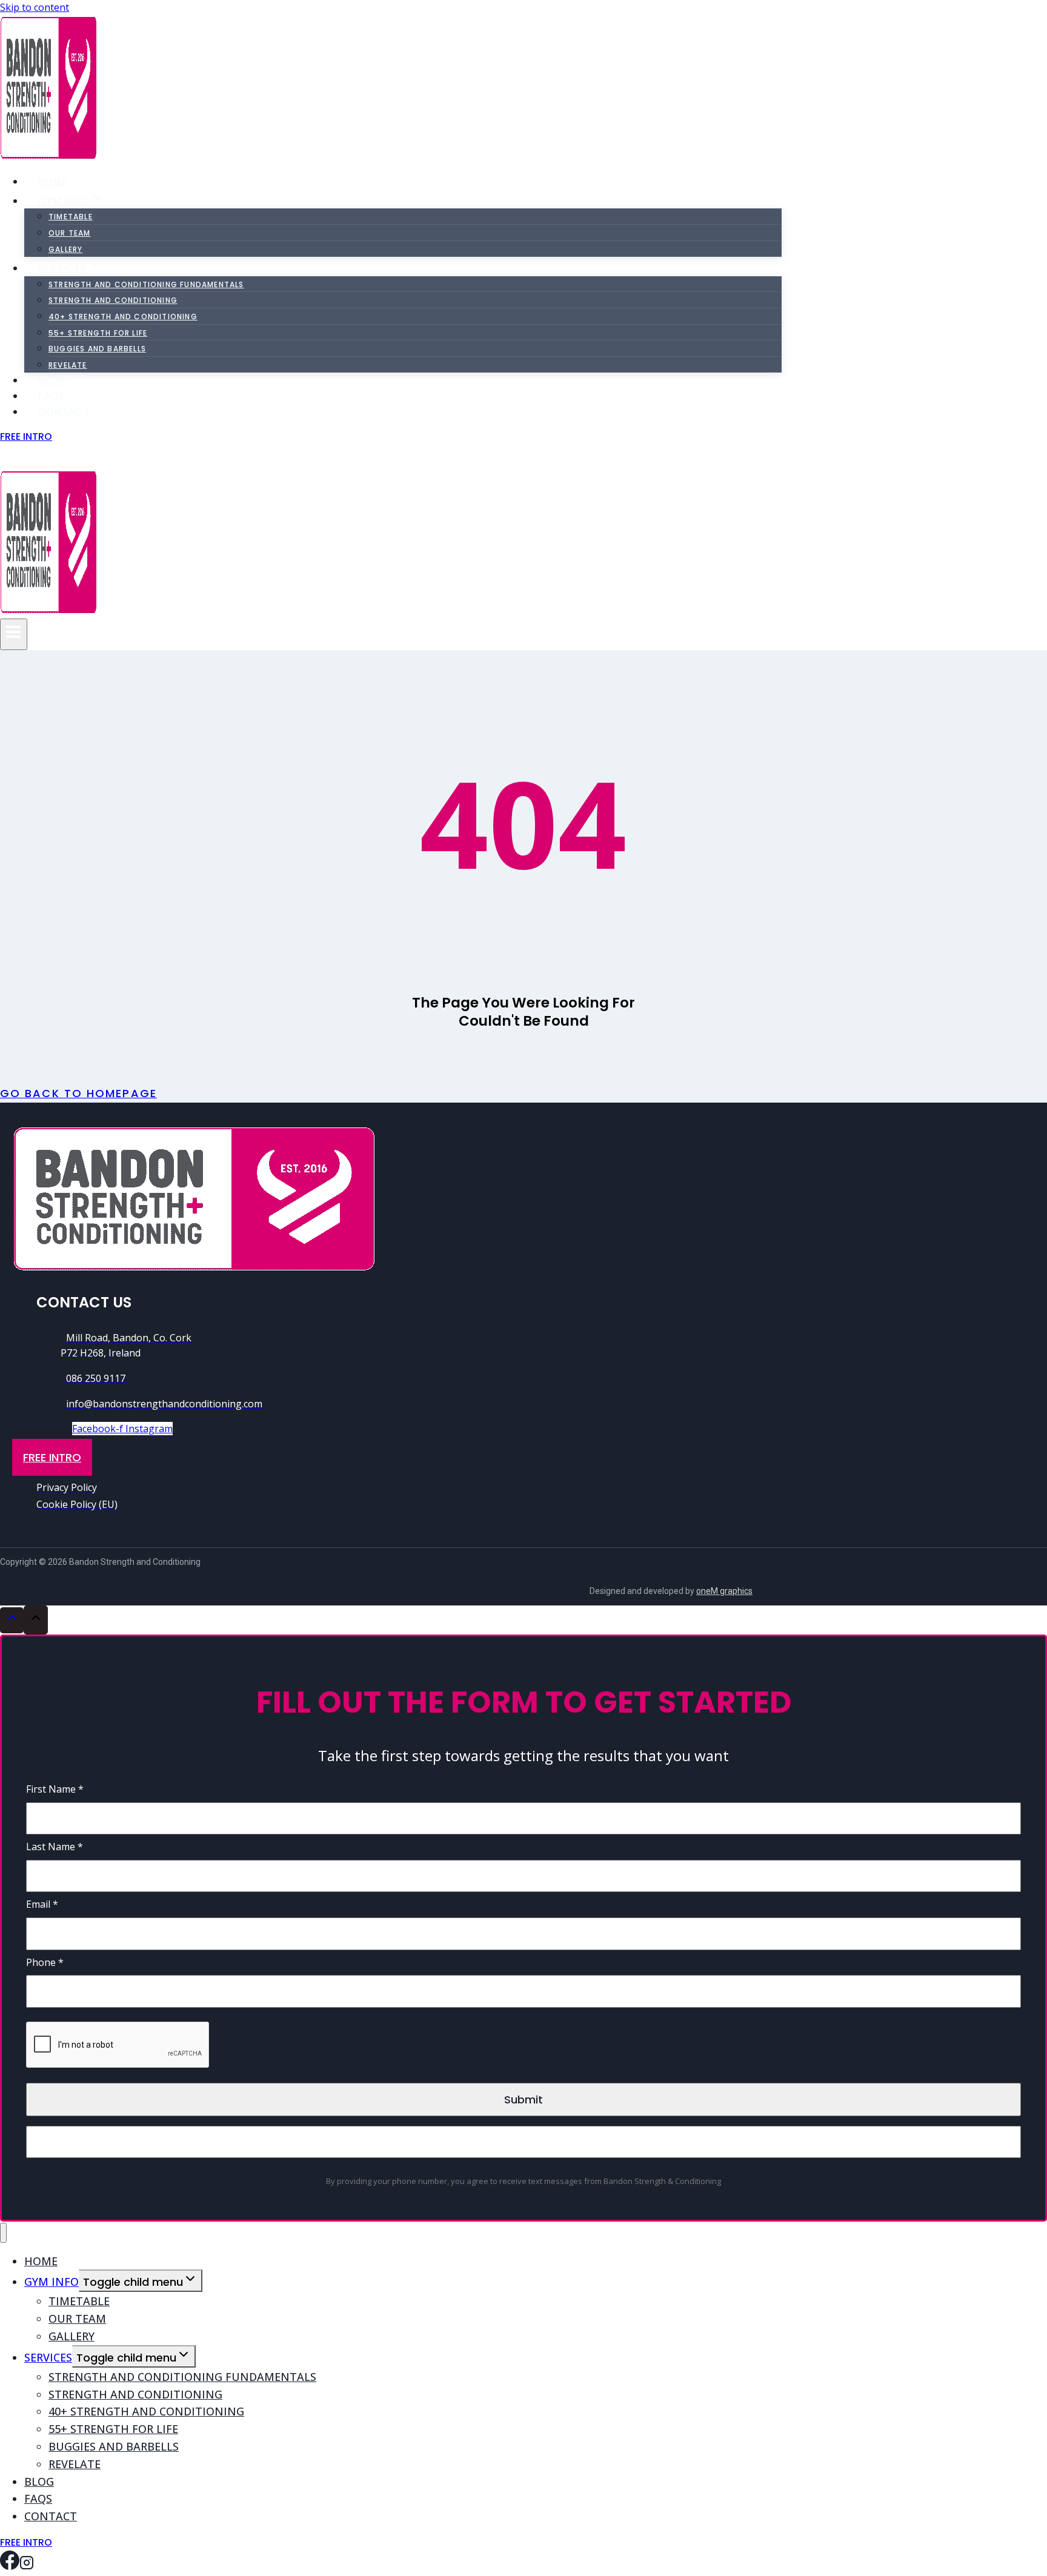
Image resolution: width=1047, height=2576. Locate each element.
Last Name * (55, 1847)
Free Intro (26, 437)
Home (53, 181)
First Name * (55, 1789)
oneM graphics (724, 1591)
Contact (64, 412)
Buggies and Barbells (97, 349)
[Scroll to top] (12, 1620)
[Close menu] (3, 2233)
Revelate (75, 2464)
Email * (42, 1904)
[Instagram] (27, 459)
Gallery (65, 249)
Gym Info (52, 2282)
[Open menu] (14, 634)
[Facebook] (10, 459)
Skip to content (35, 7)
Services (48, 2357)
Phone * (45, 1962)
